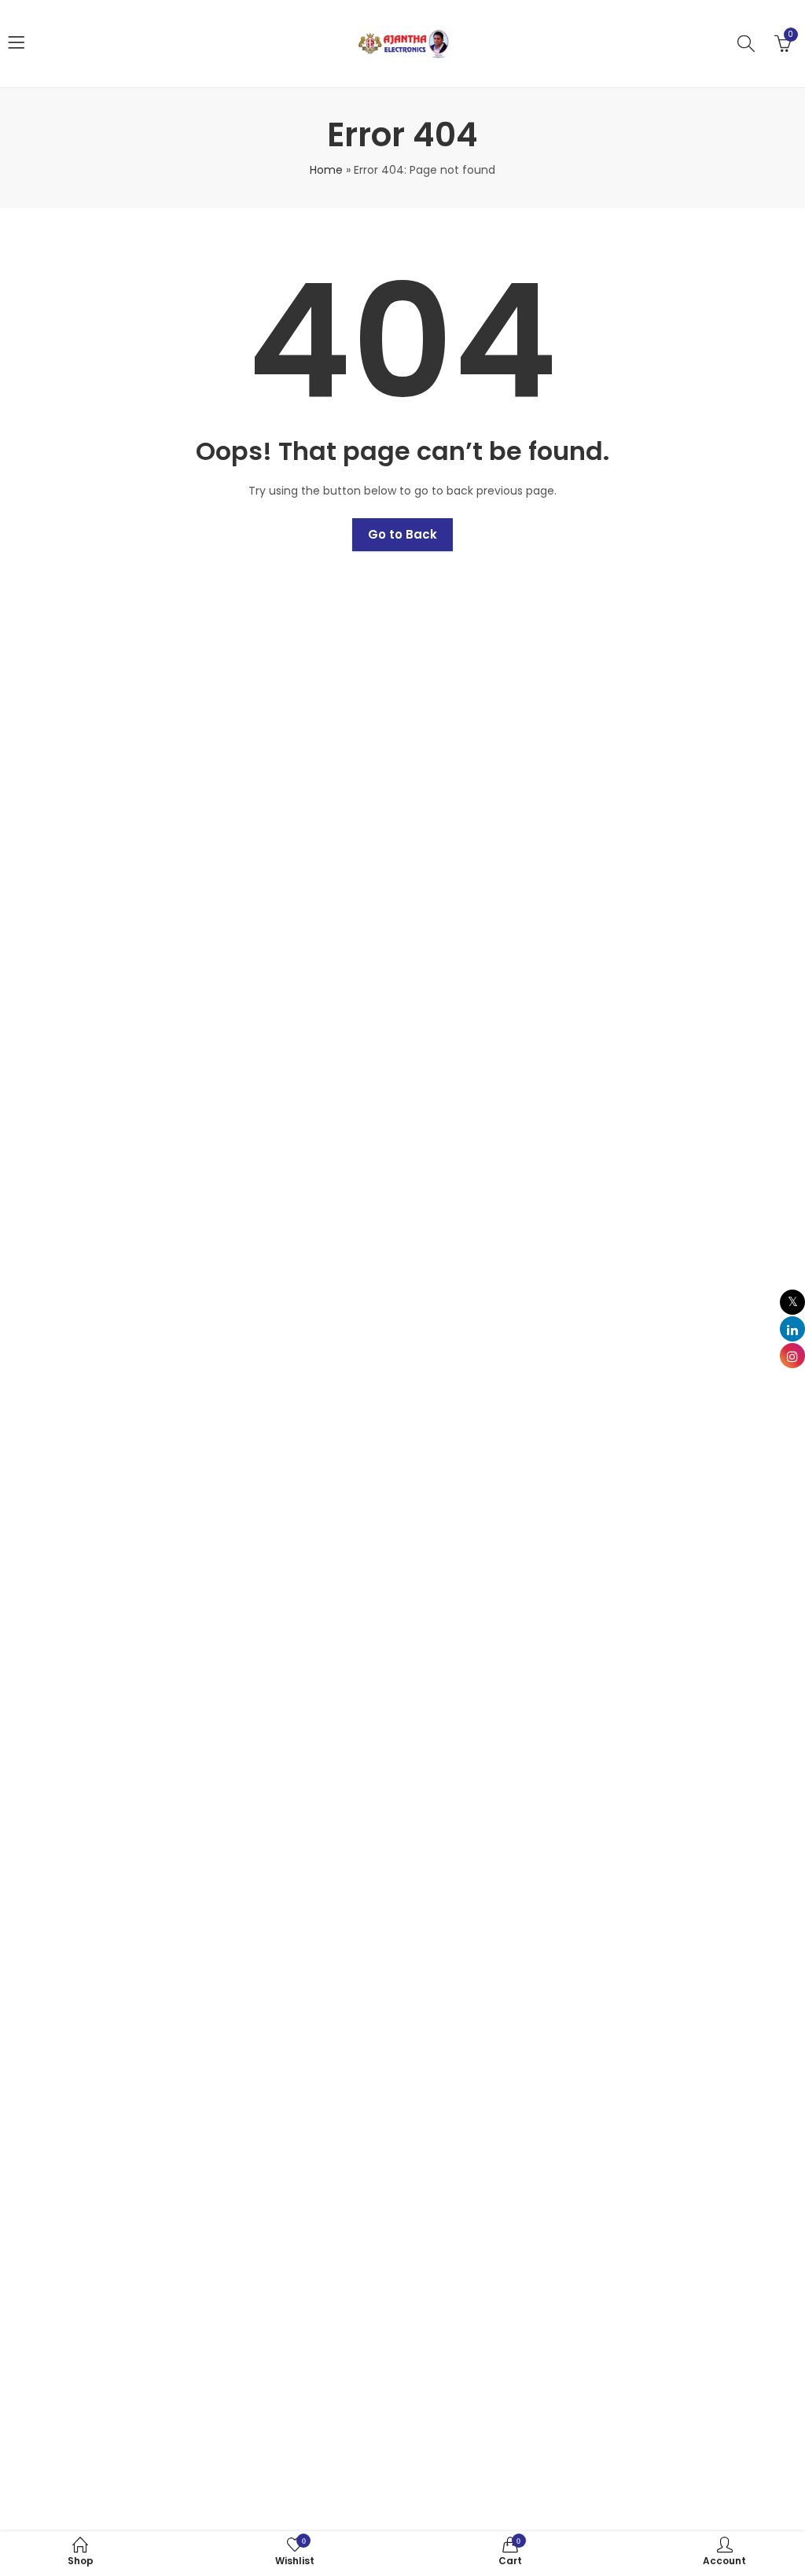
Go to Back (402, 534)
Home (326, 170)
